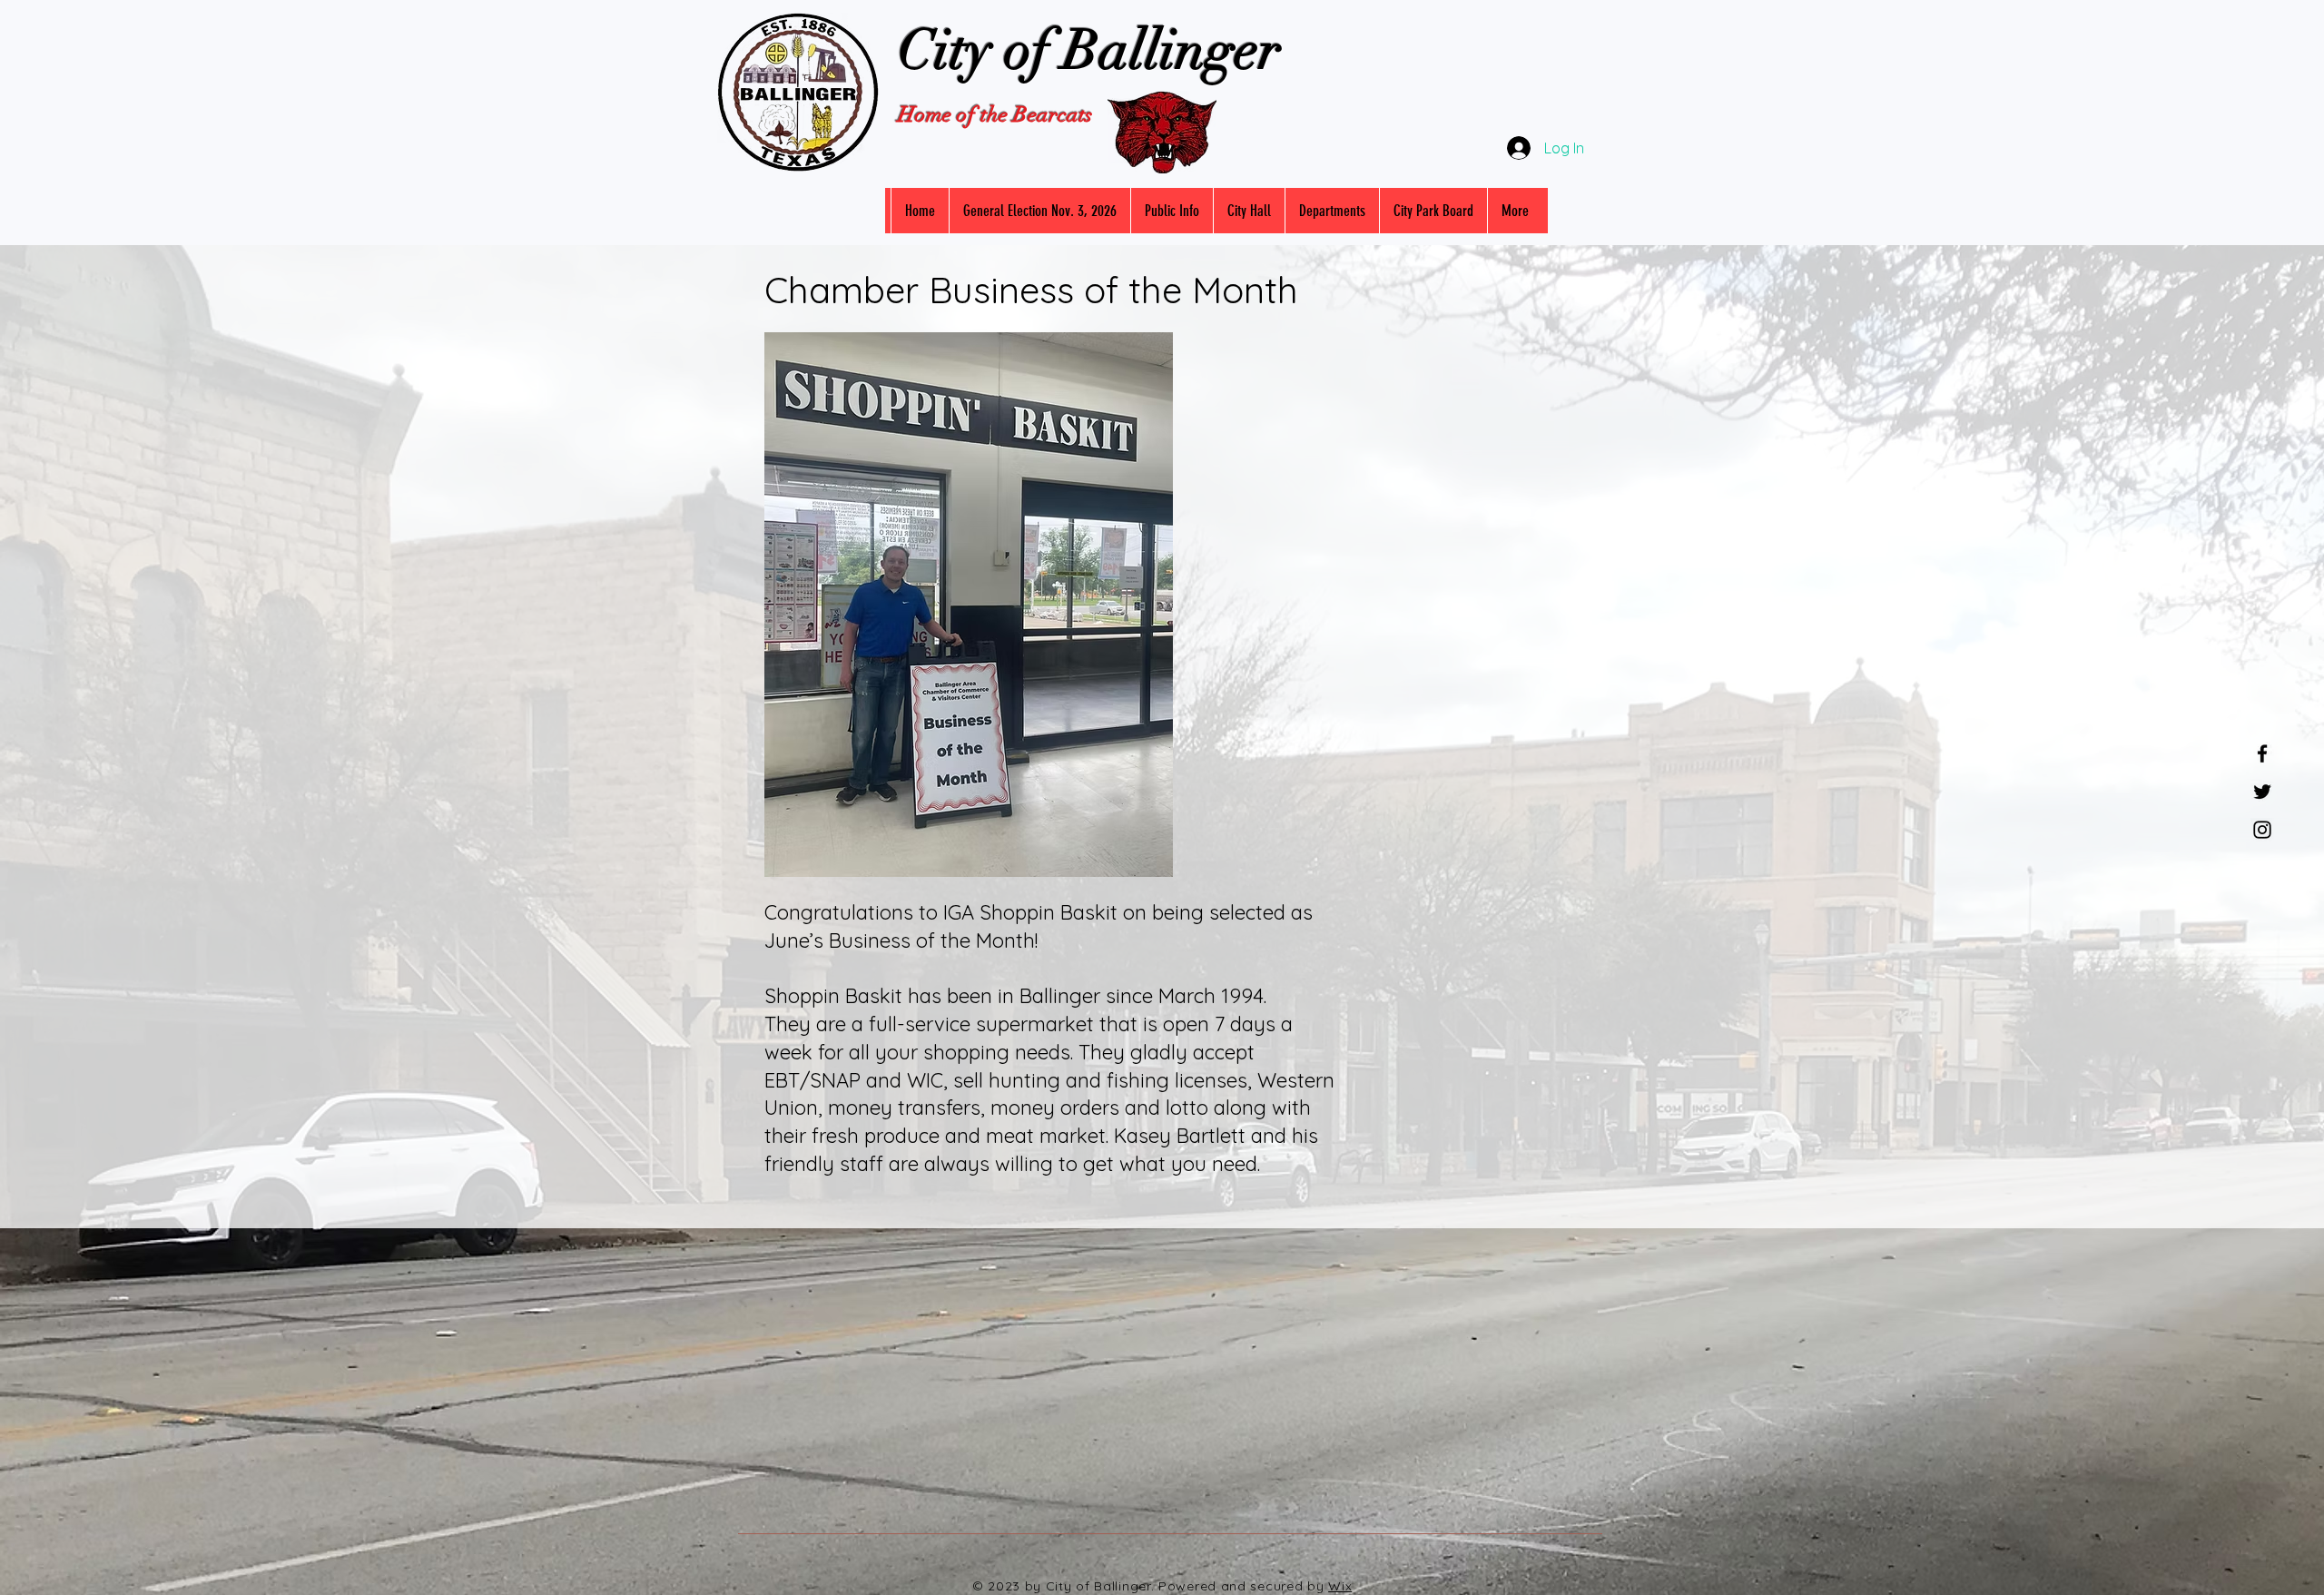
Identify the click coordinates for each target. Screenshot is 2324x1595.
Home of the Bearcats (995, 114)
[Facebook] (2262, 753)
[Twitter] (2262, 792)
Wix (1340, 1586)
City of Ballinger (1089, 50)
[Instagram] (2262, 830)
